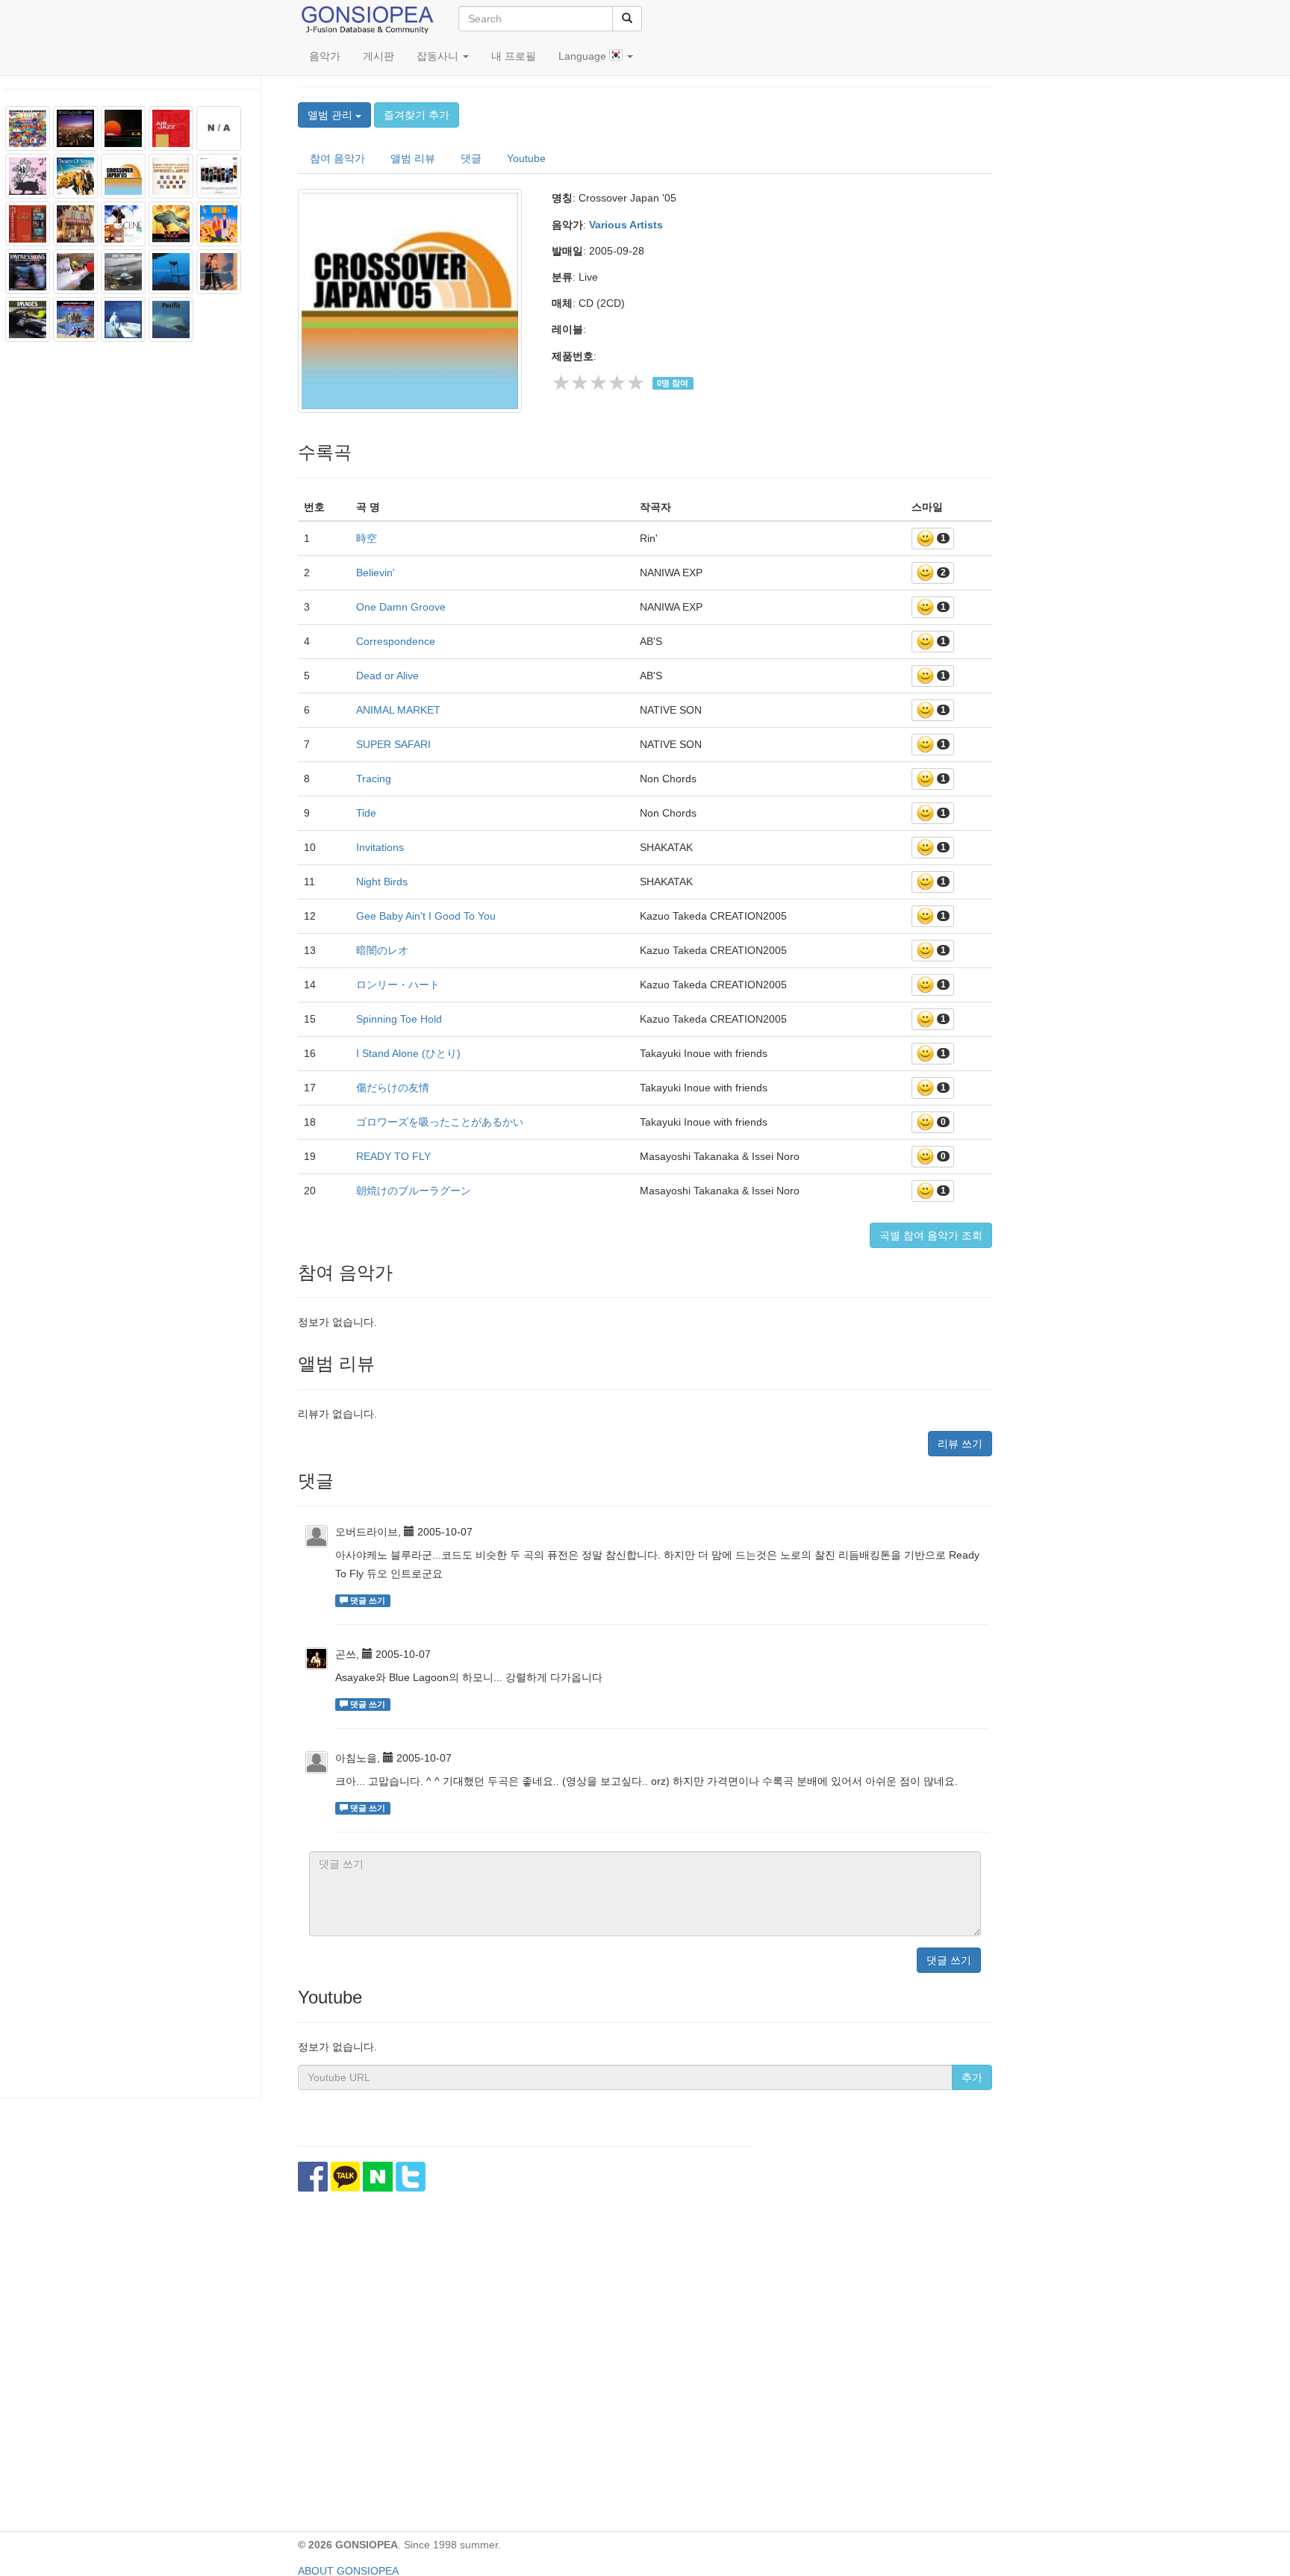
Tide (366, 813)
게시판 (378, 56)
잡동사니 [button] (439, 56)
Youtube (526, 158)
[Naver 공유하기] (378, 2177)
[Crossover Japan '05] (414, 301)
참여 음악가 (337, 158)
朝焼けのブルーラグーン (414, 1191)
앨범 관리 (331, 115)
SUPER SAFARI (393, 744)
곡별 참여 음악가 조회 (931, 1235)
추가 (972, 2077)
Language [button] (584, 56)
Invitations (380, 847)
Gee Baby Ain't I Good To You (426, 916)
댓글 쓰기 (949, 1960)
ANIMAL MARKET (398, 710)
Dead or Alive (387, 676)
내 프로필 (514, 56)
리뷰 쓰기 (960, 1444)
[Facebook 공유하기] (313, 2177)
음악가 (325, 56)
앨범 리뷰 (413, 158)
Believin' (376, 573)
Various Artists (626, 225)
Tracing (374, 779)
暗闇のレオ (382, 950)
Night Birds (382, 882)
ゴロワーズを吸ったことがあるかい (440, 1122)
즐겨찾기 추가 (417, 115)
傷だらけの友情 (393, 1088)
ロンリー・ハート (398, 985)
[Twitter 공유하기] (411, 2177)
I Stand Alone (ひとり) (408, 1053)
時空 (367, 538)
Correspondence (396, 641)
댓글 (471, 158)
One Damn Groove (401, 607)
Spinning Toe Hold (399, 1019)
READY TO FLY (393, 1156)
